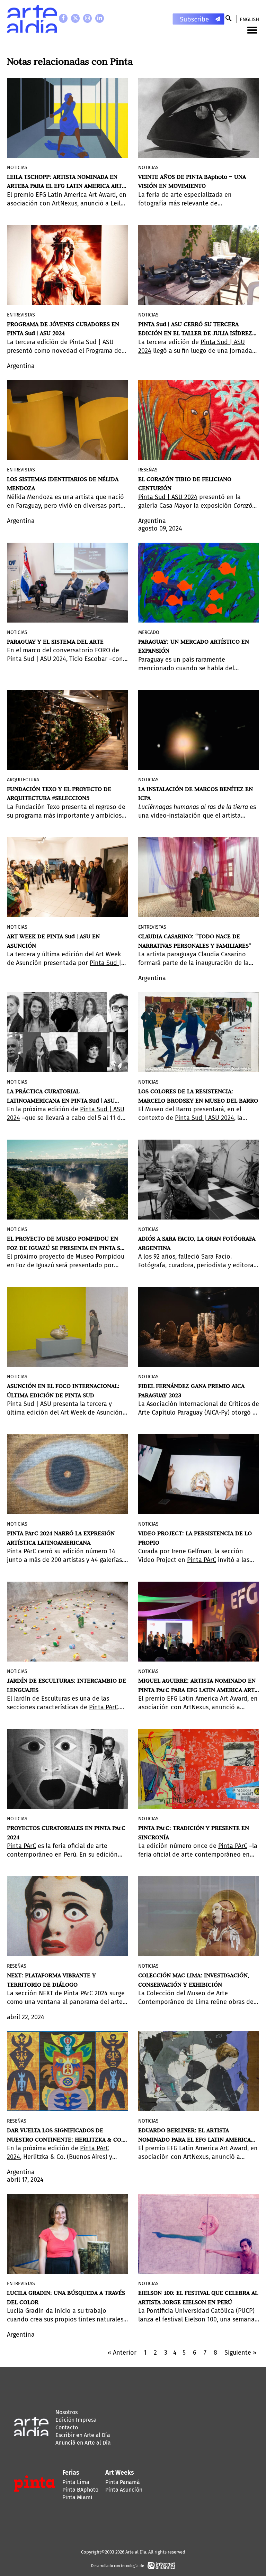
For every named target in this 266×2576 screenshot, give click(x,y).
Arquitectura (23, 780)
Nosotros (66, 2412)
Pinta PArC (202, 1560)
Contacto (67, 2427)
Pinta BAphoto (80, 2490)
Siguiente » (240, 2353)
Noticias (17, 168)
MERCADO (149, 632)
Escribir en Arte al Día (83, 2435)
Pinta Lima (76, 2482)
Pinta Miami (77, 2497)
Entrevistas (21, 315)
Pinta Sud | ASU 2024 (168, 497)
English (249, 19)
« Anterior (122, 2353)
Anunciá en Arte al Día (83, 2443)
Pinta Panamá (123, 2482)
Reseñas (148, 470)
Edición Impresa (76, 2420)
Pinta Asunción (124, 2490)
